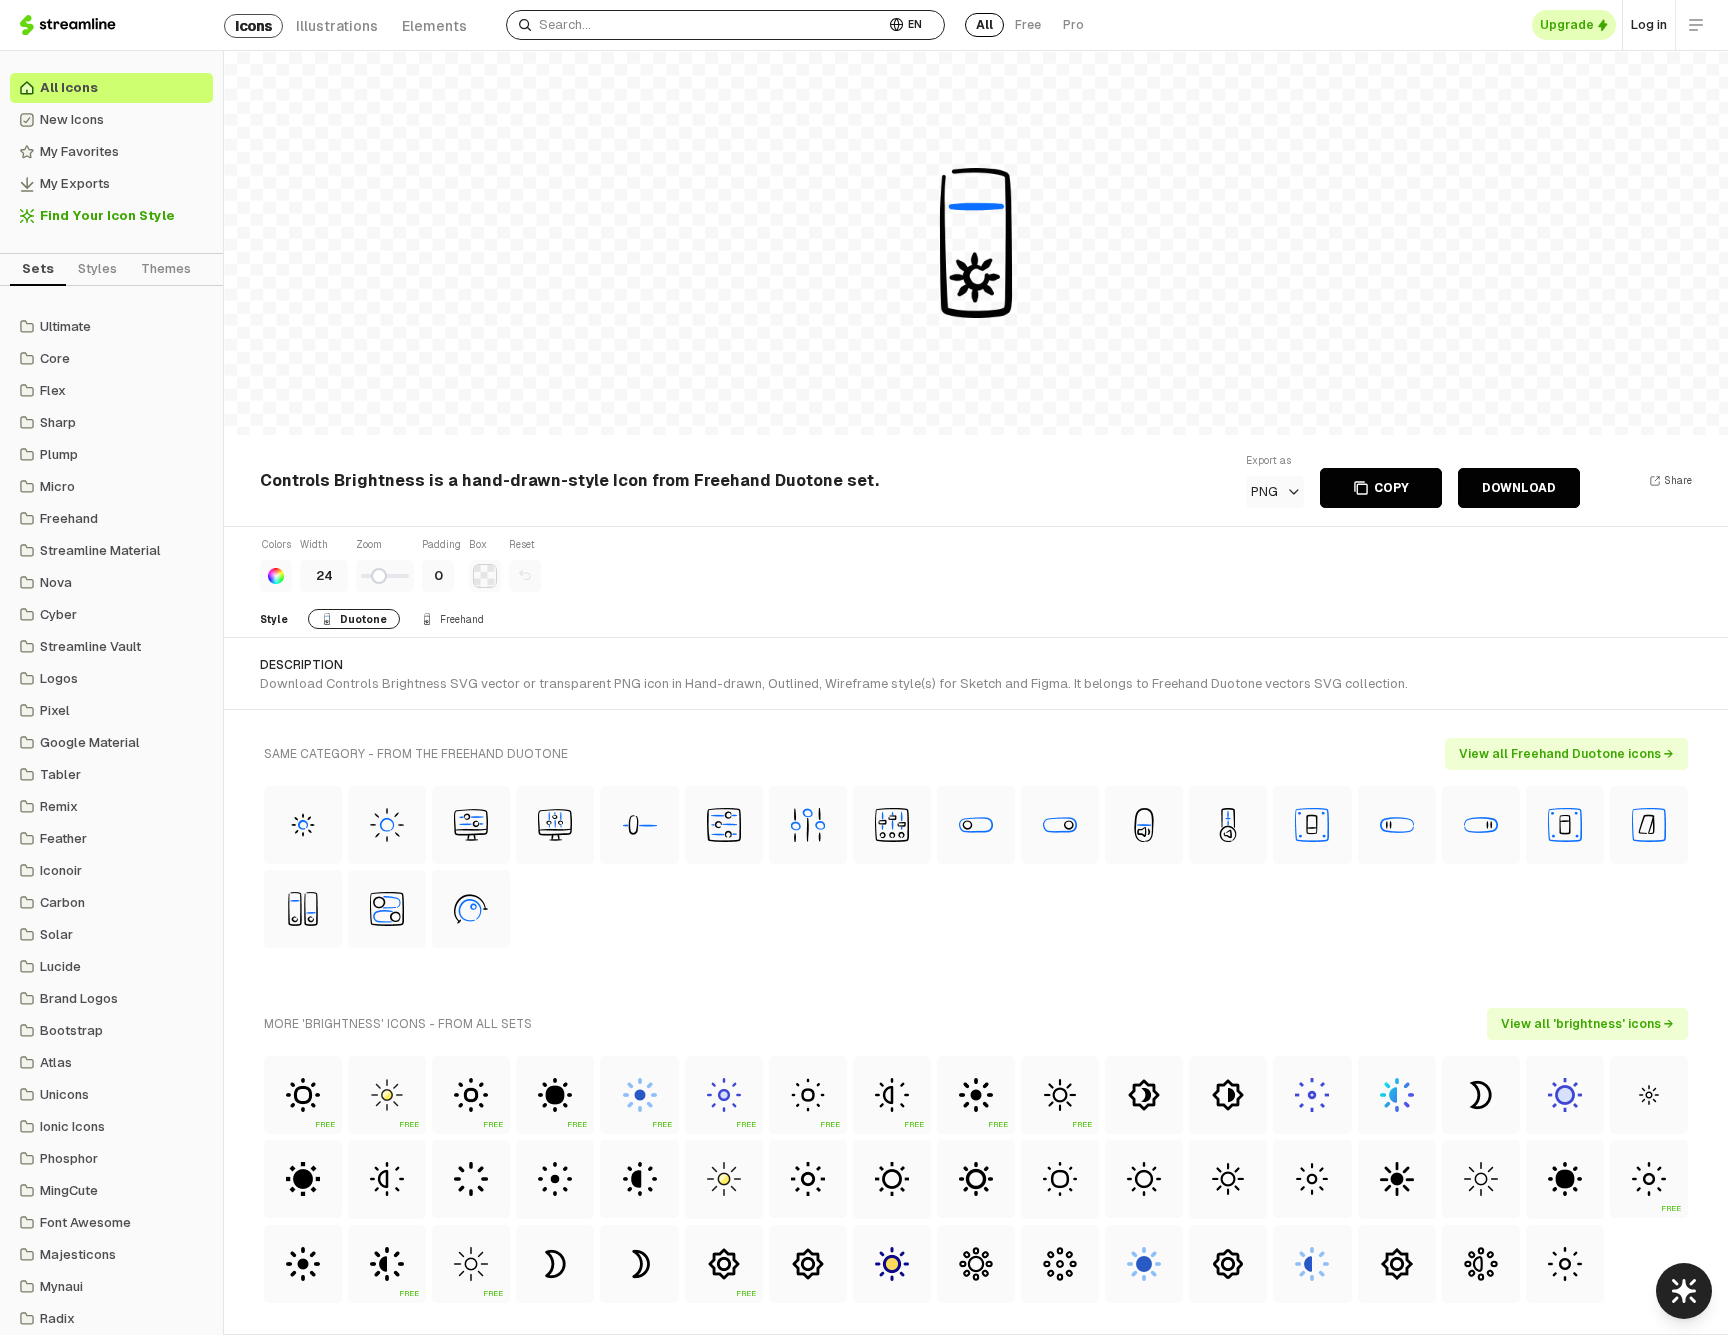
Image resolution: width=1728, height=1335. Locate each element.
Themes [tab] (166, 268)
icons (253, 26)
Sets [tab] (38, 268)
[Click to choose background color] (485, 576)
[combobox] (695, 25)
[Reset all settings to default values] (525, 576)
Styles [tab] (97, 268)
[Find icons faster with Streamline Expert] (1684, 1291)
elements (434, 26)
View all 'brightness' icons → (1587, 1024)
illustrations (337, 26)
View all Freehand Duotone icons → (1566, 754)
